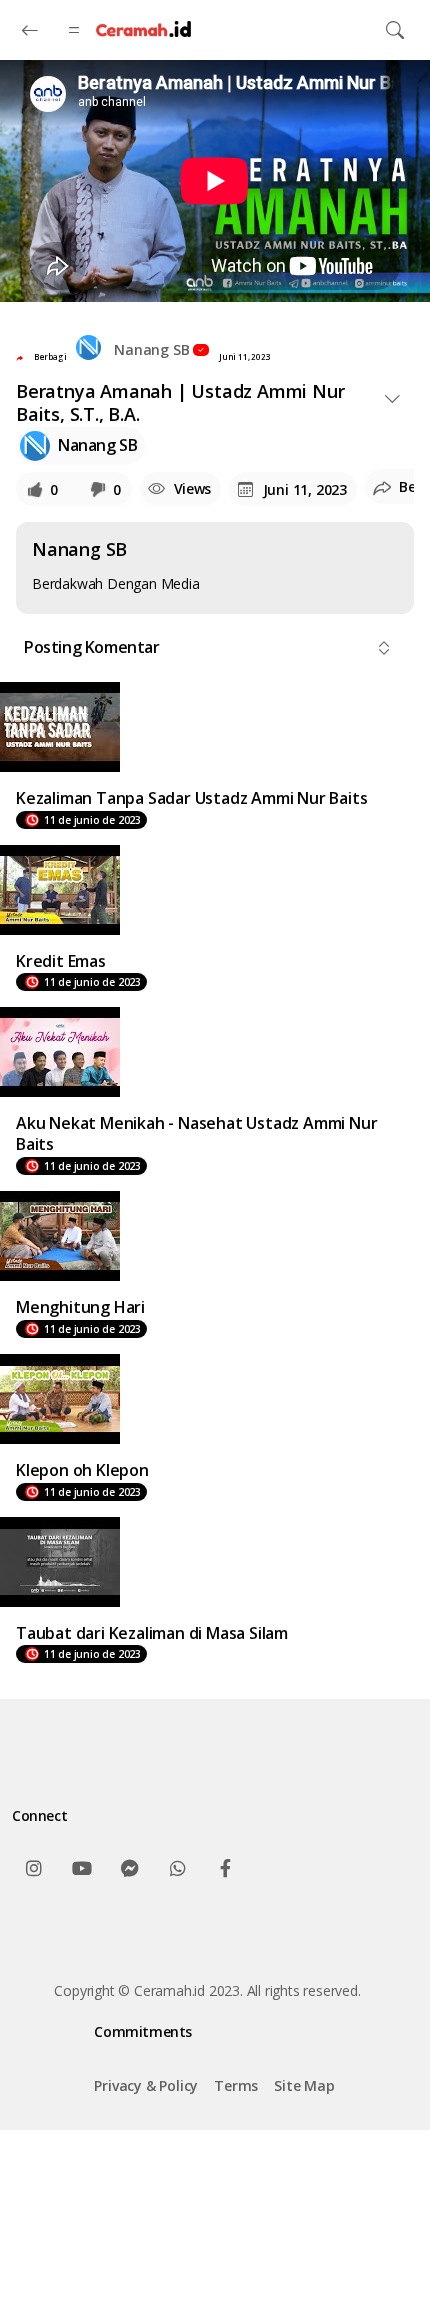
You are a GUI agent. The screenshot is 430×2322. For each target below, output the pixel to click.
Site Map (304, 2085)
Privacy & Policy (146, 2085)
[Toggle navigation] (395, 30)
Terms (236, 2085)
